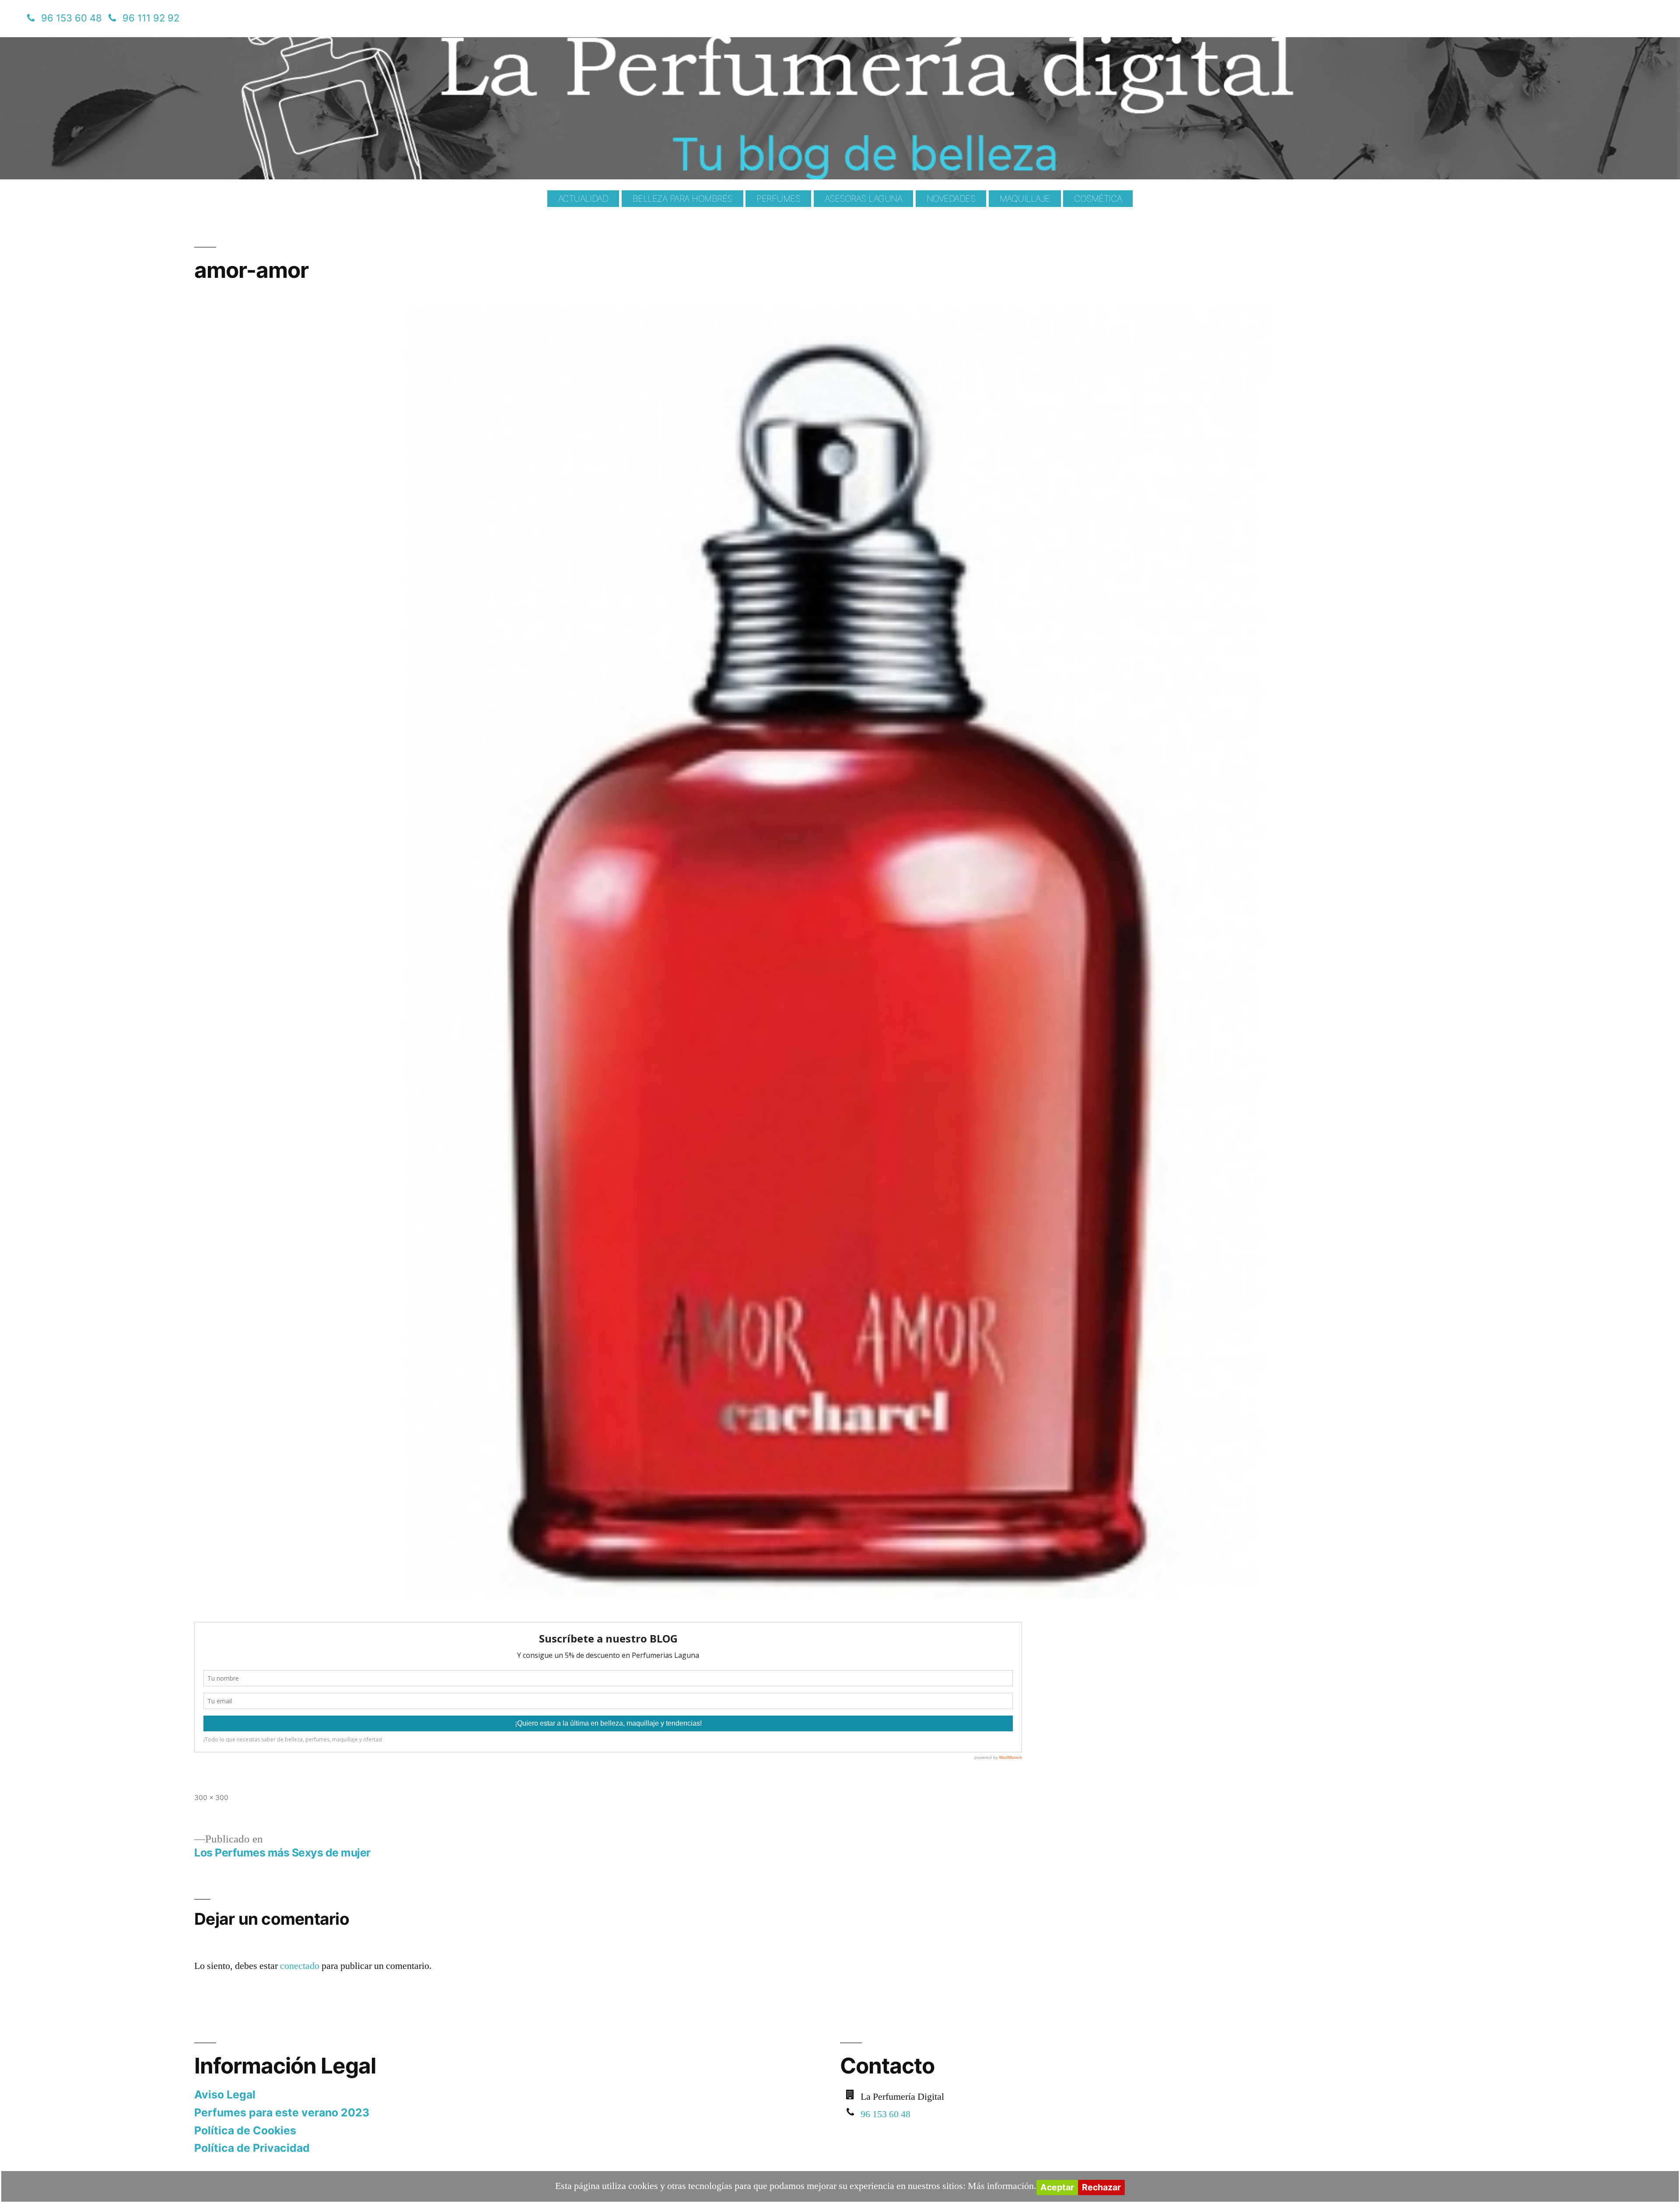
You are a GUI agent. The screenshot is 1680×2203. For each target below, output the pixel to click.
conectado (300, 1966)
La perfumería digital (245, 44)
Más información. (1002, 2186)
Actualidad (583, 199)
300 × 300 (211, 1798)
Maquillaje (1025, 199)
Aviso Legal (225, 2094)
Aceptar (1057, 2187)
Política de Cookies (245, 2130)
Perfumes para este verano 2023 (282, 2112)
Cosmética (1098, 199)
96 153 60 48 (72, 18)
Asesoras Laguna (864, 199)
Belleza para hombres (682, 199)
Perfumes (778, 199)
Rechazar (1101, 2187)
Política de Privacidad (252, 2148)
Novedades (951, 199)
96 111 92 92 (151, 18)
